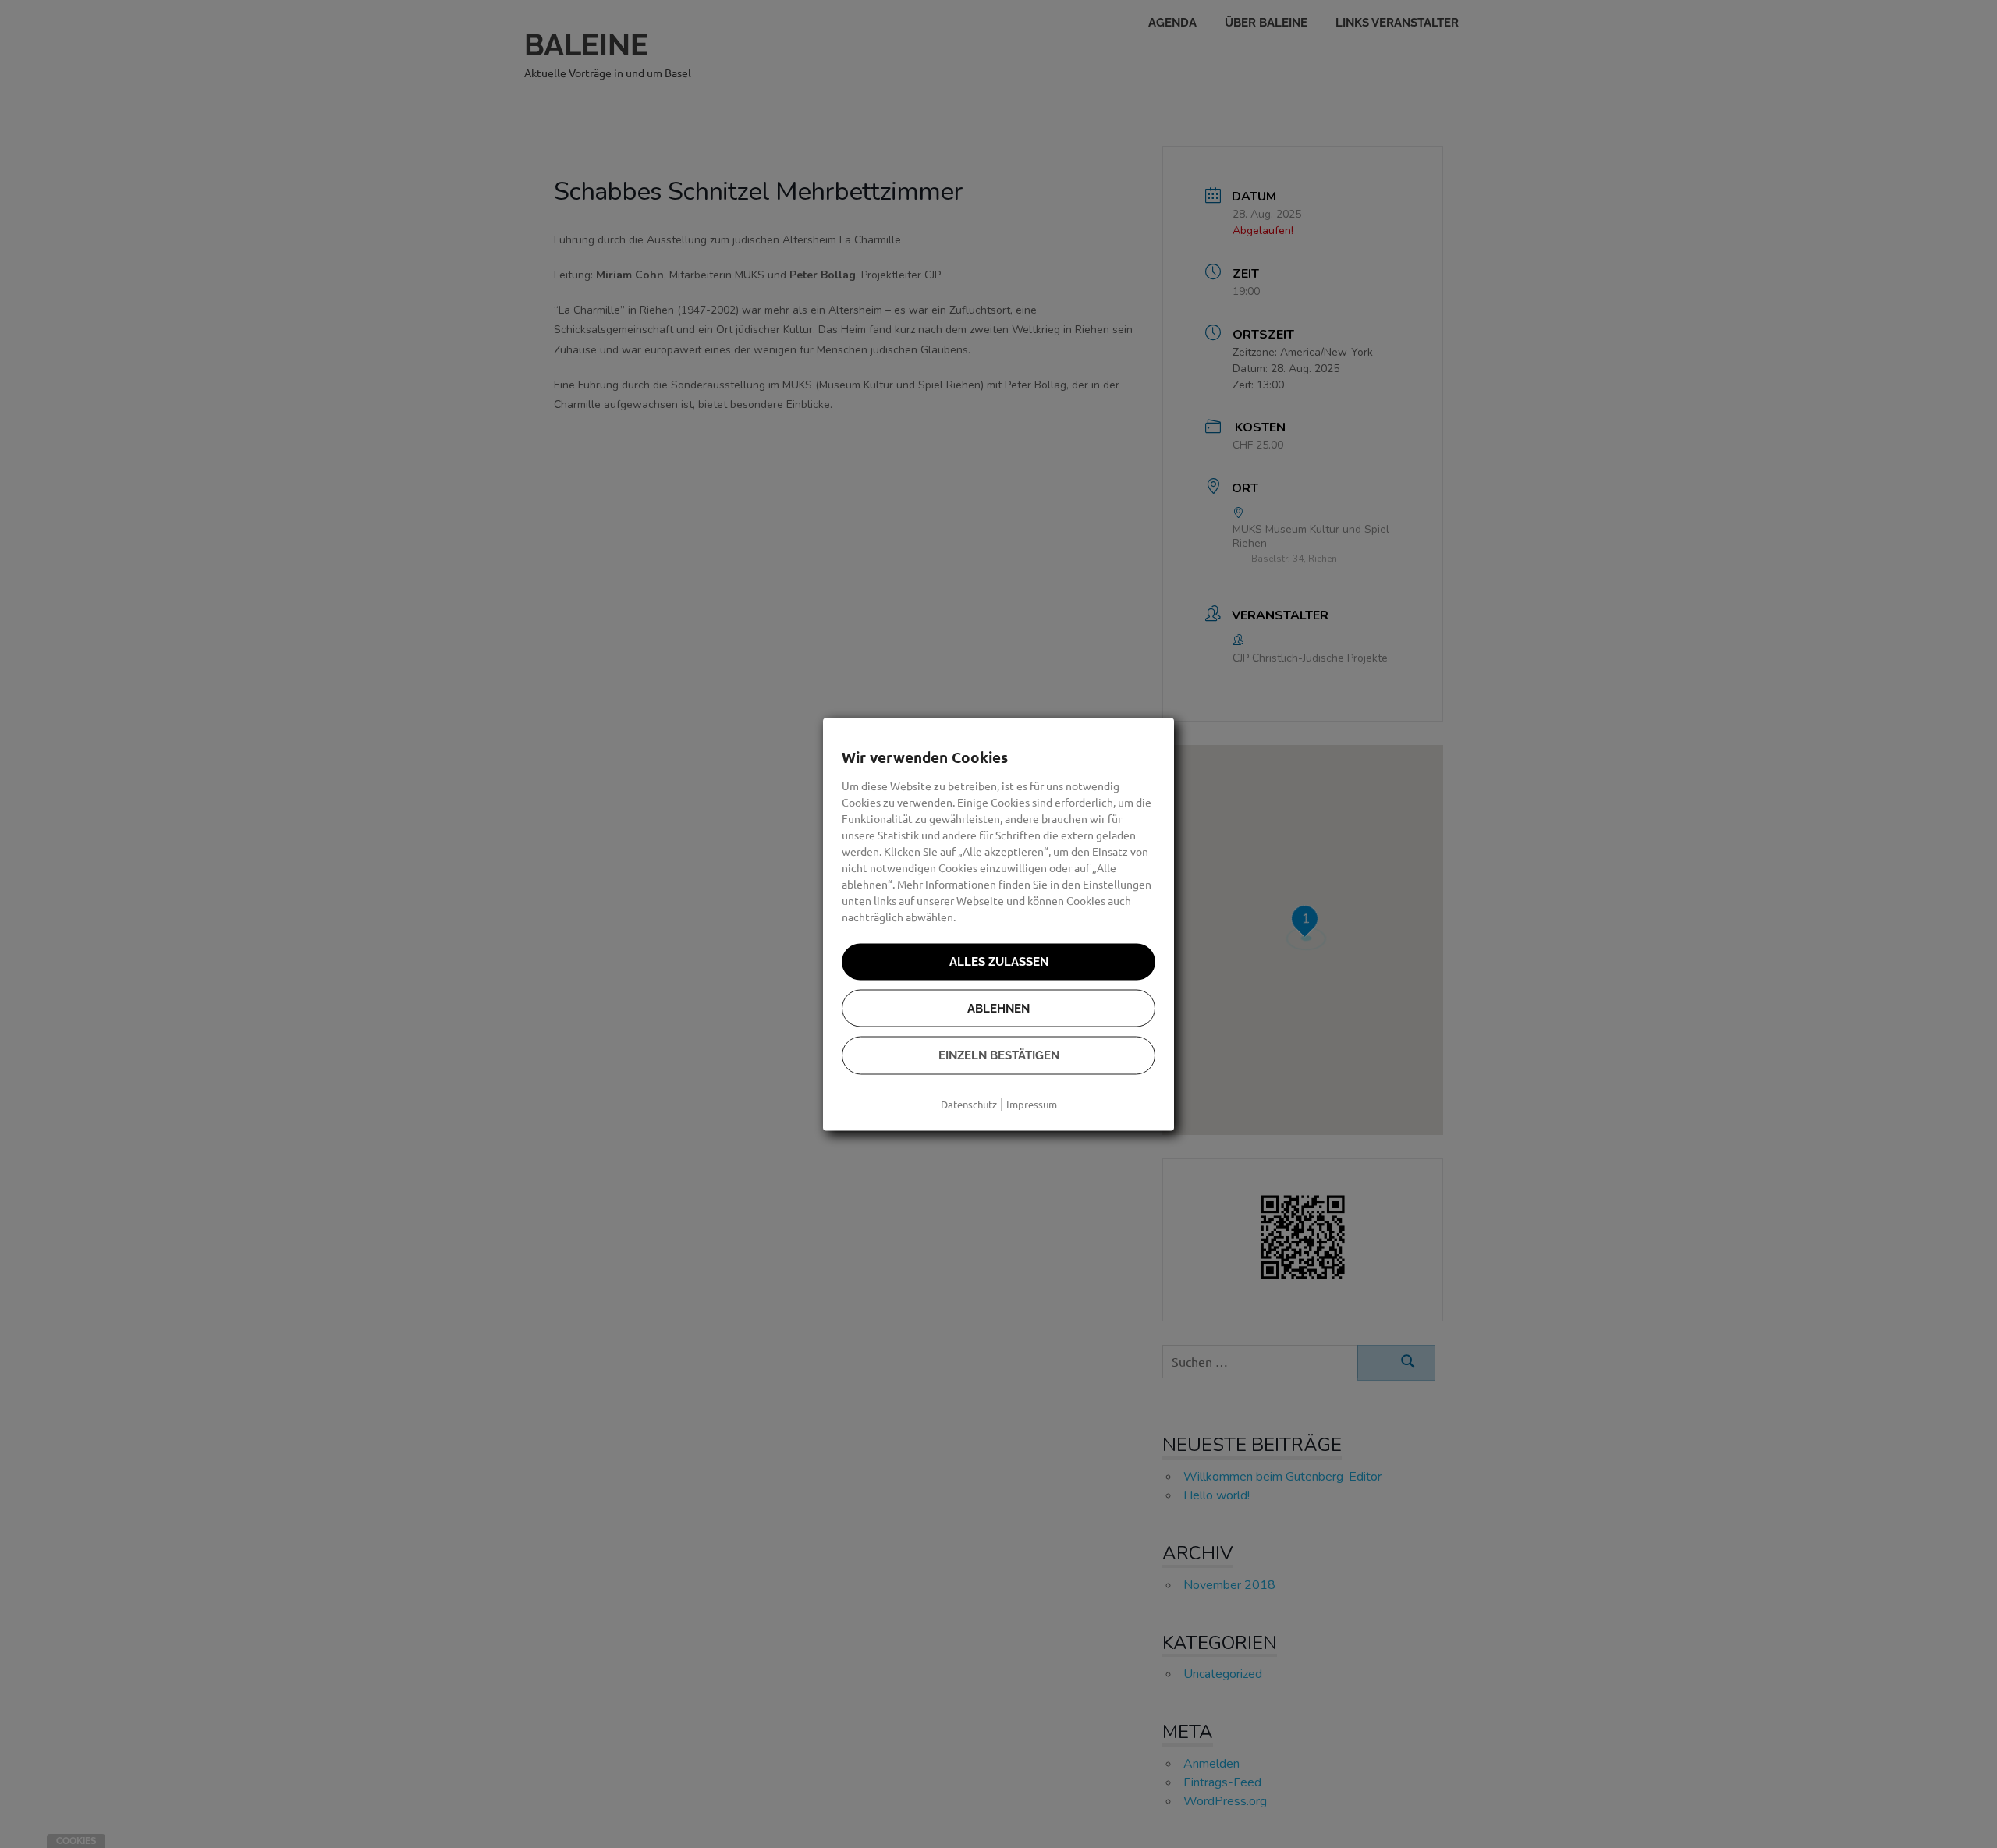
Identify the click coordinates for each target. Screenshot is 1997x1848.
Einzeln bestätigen (999, 1055)
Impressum (1032, 1103)
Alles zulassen (999, 962)
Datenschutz (969, 1103)
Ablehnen (998, 1008)
